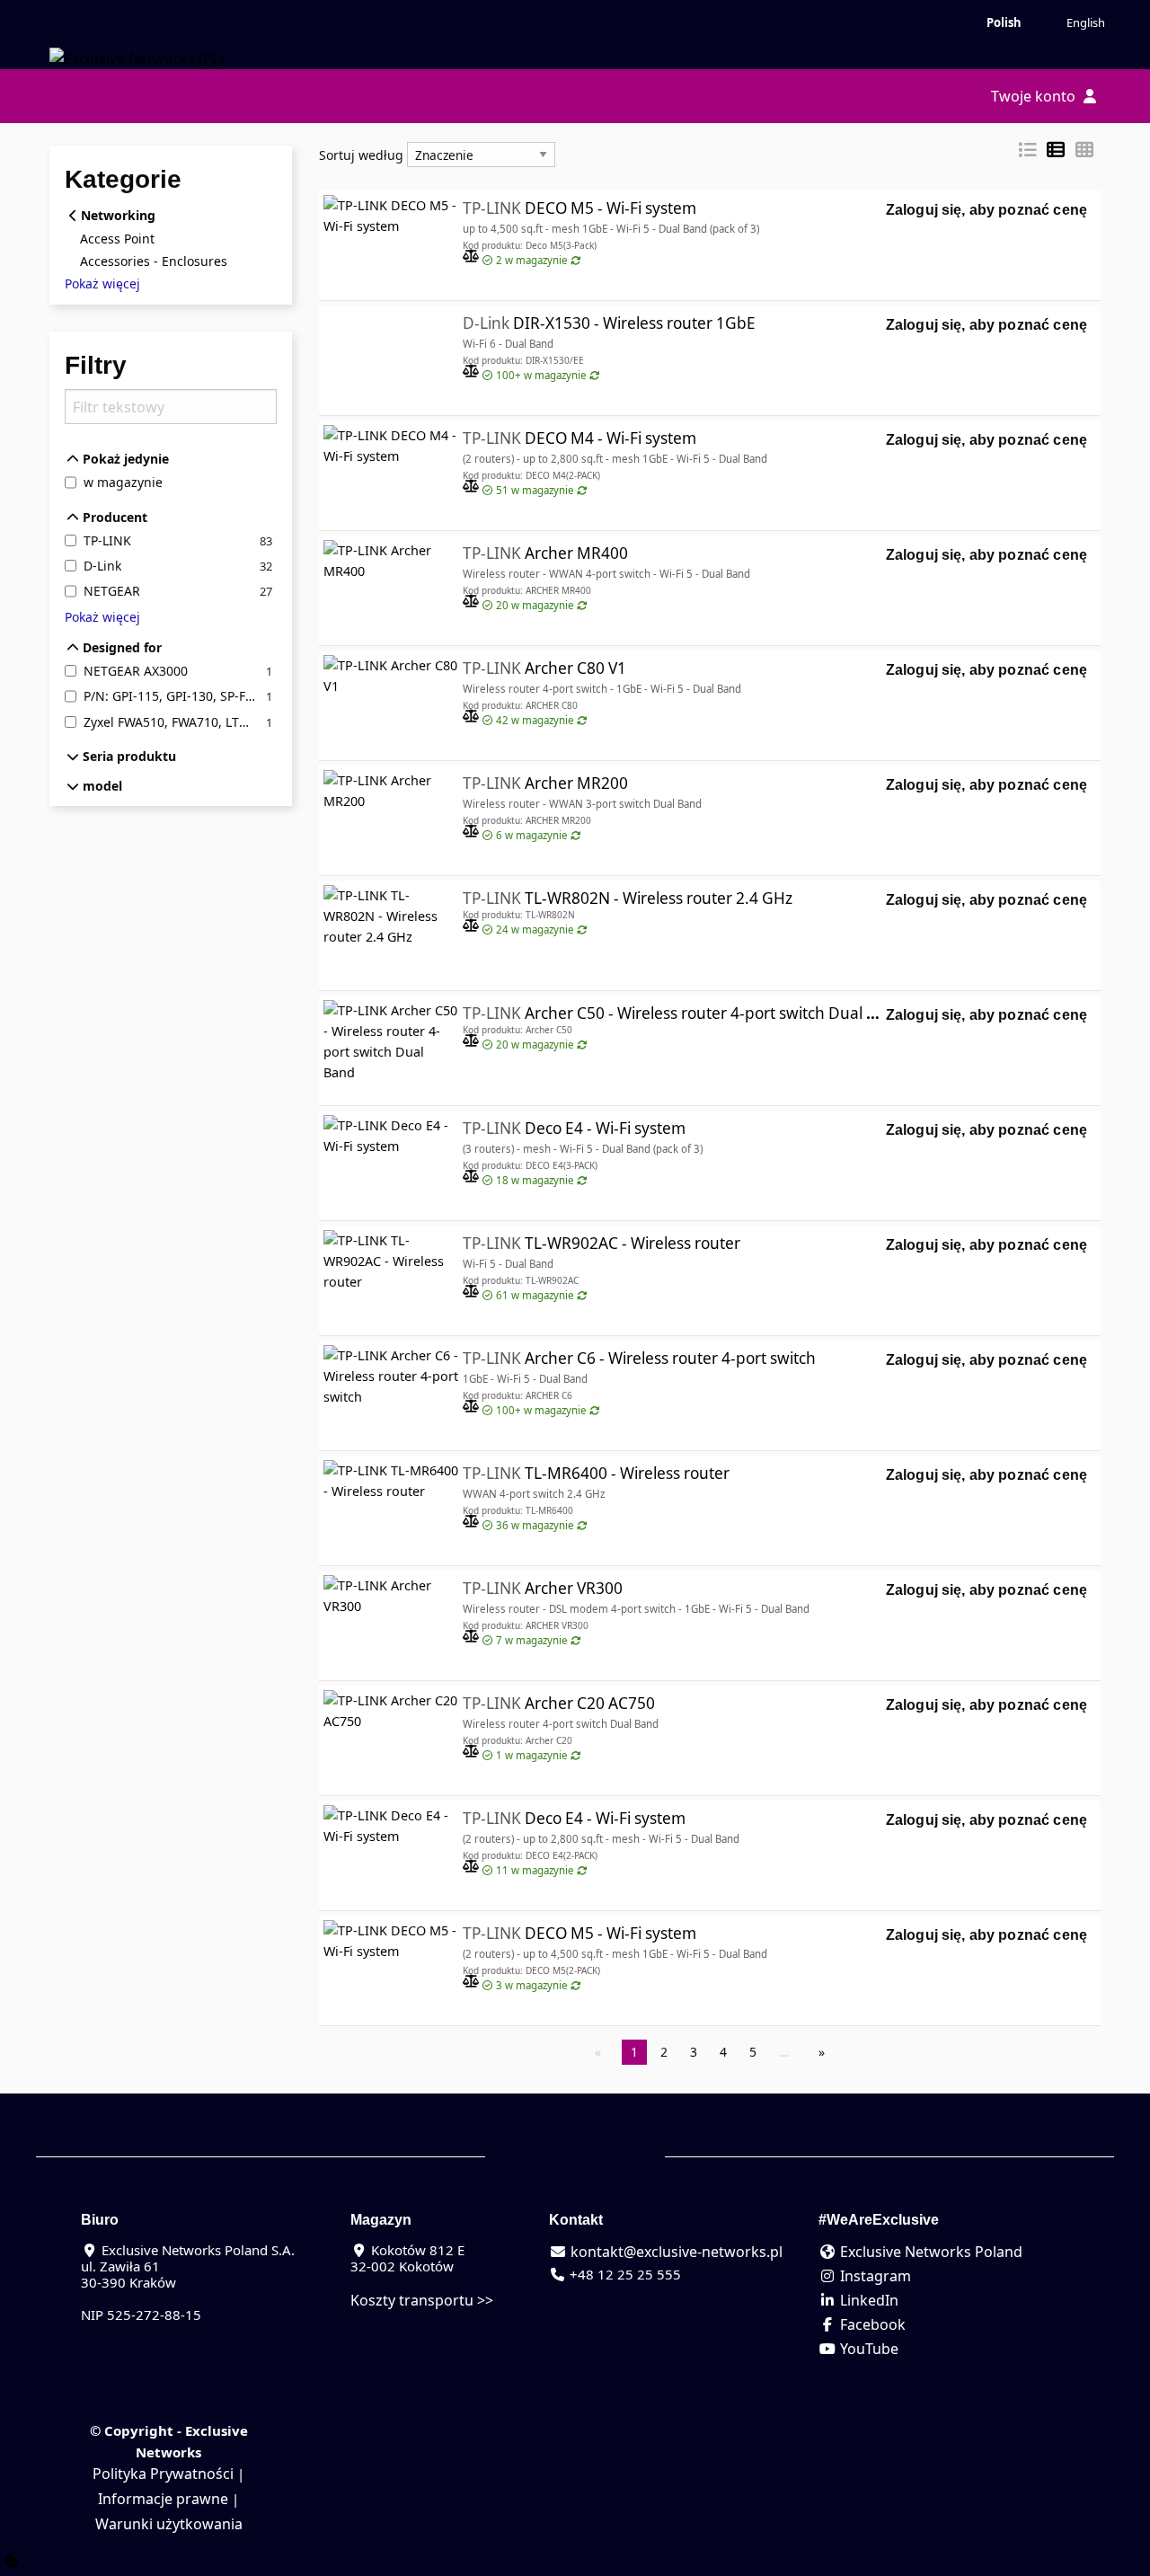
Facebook (871, 2324)
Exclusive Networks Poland (929, 2252)
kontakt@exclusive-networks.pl (675, 2252)
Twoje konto (1035, 96)
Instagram (874, 2276)
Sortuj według (361, 155)
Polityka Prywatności (163, 2474)
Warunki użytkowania (169, 2524)
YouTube (867, 2349)
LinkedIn (867, 2300)
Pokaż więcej (102, 284)
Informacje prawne (163, 2499)
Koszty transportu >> (422, 2300)
